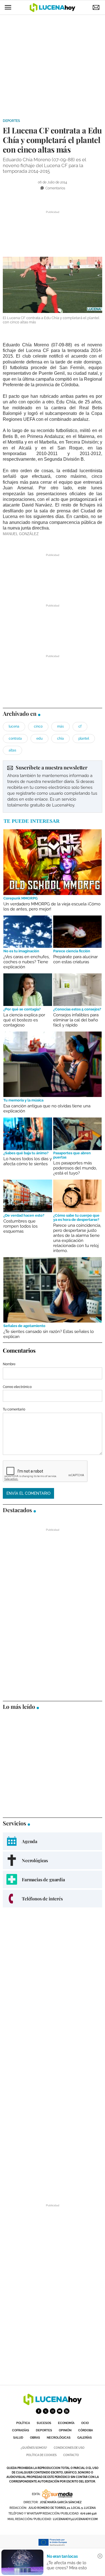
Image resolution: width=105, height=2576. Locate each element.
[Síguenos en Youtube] (60, 2411)
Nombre (9, 1364)
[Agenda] (53, 1841)
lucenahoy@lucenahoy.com (75, 2519)
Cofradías (21, 2430)
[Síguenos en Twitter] (46, 2411)
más (60, 726)
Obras (35, 2438)
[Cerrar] (100, 2556)
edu (39, 739)
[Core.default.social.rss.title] (67, 2411)
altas (12, 750)
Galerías (85, 2438)
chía (60, 739)
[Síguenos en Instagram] (53, 2411)
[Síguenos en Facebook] (39, 2411)
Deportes (11, 121)
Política (23, 2423)
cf (80, 726)
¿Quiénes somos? (34, 2448)
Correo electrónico (17, 1387)
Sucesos (44, 2423)
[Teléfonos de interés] (53, 1899)
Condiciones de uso (69, 2448)
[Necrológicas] (53, 1860)
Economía (66, 2423)
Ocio (85, 2423)
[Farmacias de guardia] (53, 1879)
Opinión (65, 2430)
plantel (84, 739)
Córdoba (86, 2430)
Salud (18, 2438)
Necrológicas (59, 2438)
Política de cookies (41, 2455)
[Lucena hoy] (53, 2404)
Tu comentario (14, 1409)
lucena (14, 726)
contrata (15, 739)
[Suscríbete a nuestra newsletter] (53, 786)
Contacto (71, 2455)
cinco (38, 726)
